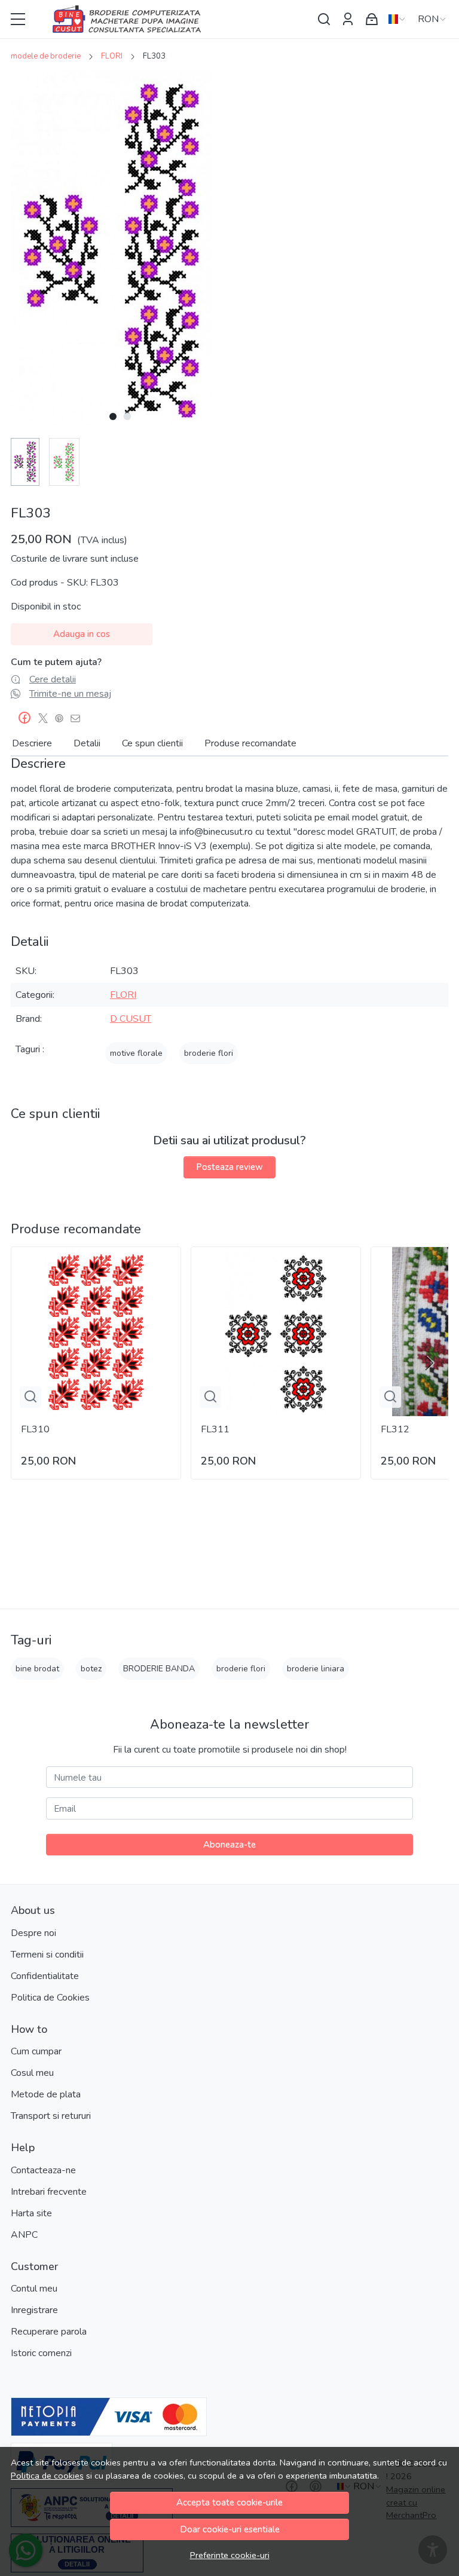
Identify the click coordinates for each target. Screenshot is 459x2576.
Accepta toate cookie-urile (229, 2503)
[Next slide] (429, 1363)
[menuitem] (25, 462)
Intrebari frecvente (49, 2192)
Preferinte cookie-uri (230, 2555)
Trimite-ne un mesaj (70, 694)
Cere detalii (53, 679)
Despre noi (33, 1933)
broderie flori (209, 1053)
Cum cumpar (36, 2051)
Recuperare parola (49, 2332)
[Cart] (372, 19)
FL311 (215, 1429)
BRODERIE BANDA (159, 1669)
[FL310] (96, 1332)
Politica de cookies (47, 2476)
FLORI (112, 56)
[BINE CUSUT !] (172, 19)
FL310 (35, 1429)
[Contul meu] (348, 19)
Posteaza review (229, 1167)
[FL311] (276, 1332)
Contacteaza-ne (43, 2170)
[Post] (46, 718)
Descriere (32, 743)
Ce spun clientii (152, 743)
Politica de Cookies (50, 1998)
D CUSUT (131, 1019)
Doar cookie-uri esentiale (230, 2529)
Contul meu (34, 2289)
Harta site (31, 2213)
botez (91, 1669)
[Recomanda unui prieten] (79, 718)
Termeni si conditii (47, 1955)
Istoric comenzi (41, 2353)
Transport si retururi (51, 2116)
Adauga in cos (82, 634)
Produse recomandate (250, 743)
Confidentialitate (45, 1976)
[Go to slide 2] (127, 416)
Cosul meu (32, 2073)
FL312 (395, 1429)
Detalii (87, 743)
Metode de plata (46, 2094)
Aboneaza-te (229, 1845)
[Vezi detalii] (30, 1397)
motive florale (136, 1053)
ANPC (24, 2235)
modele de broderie (46, 56)
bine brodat (37, 1669)
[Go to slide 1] (113, 416)
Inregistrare (34, 2310)
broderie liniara (316, 1669)
